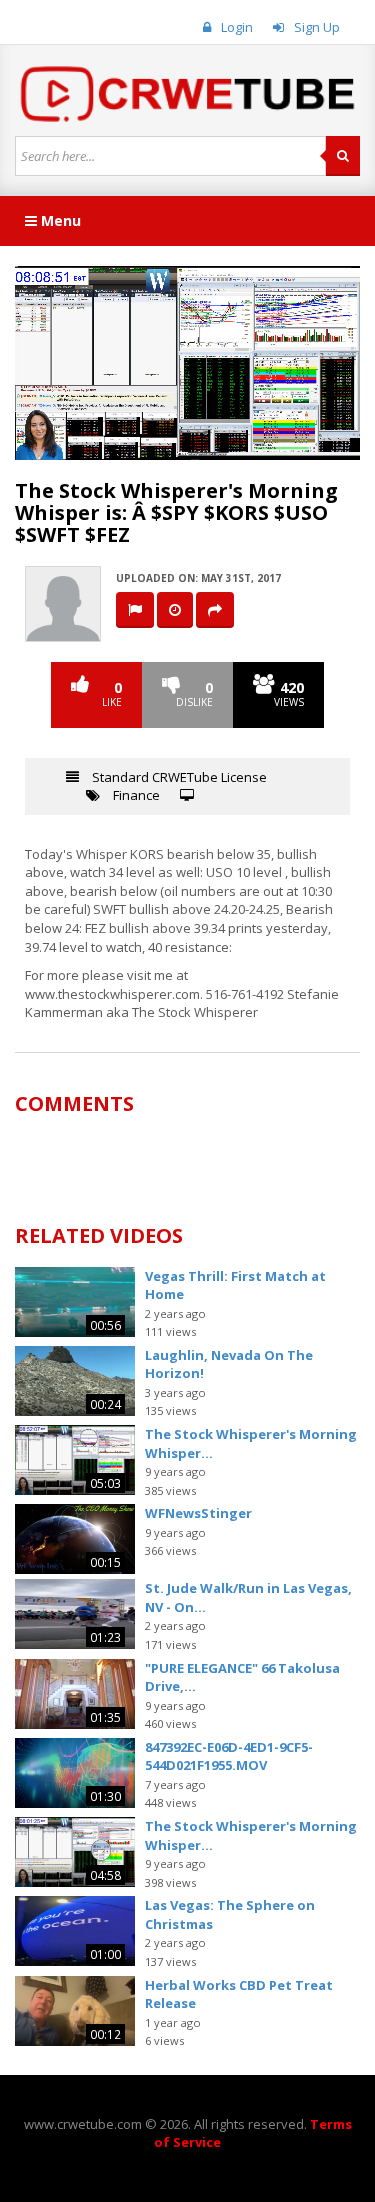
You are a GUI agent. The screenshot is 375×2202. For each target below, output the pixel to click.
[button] (75, 445)
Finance (136, 795)
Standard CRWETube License (179, 777)
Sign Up (317, 27)
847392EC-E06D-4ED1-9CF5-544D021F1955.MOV (229, 1756)
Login (237, 27)
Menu (59, 220)
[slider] (186, 444)
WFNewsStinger (198, 1513)
